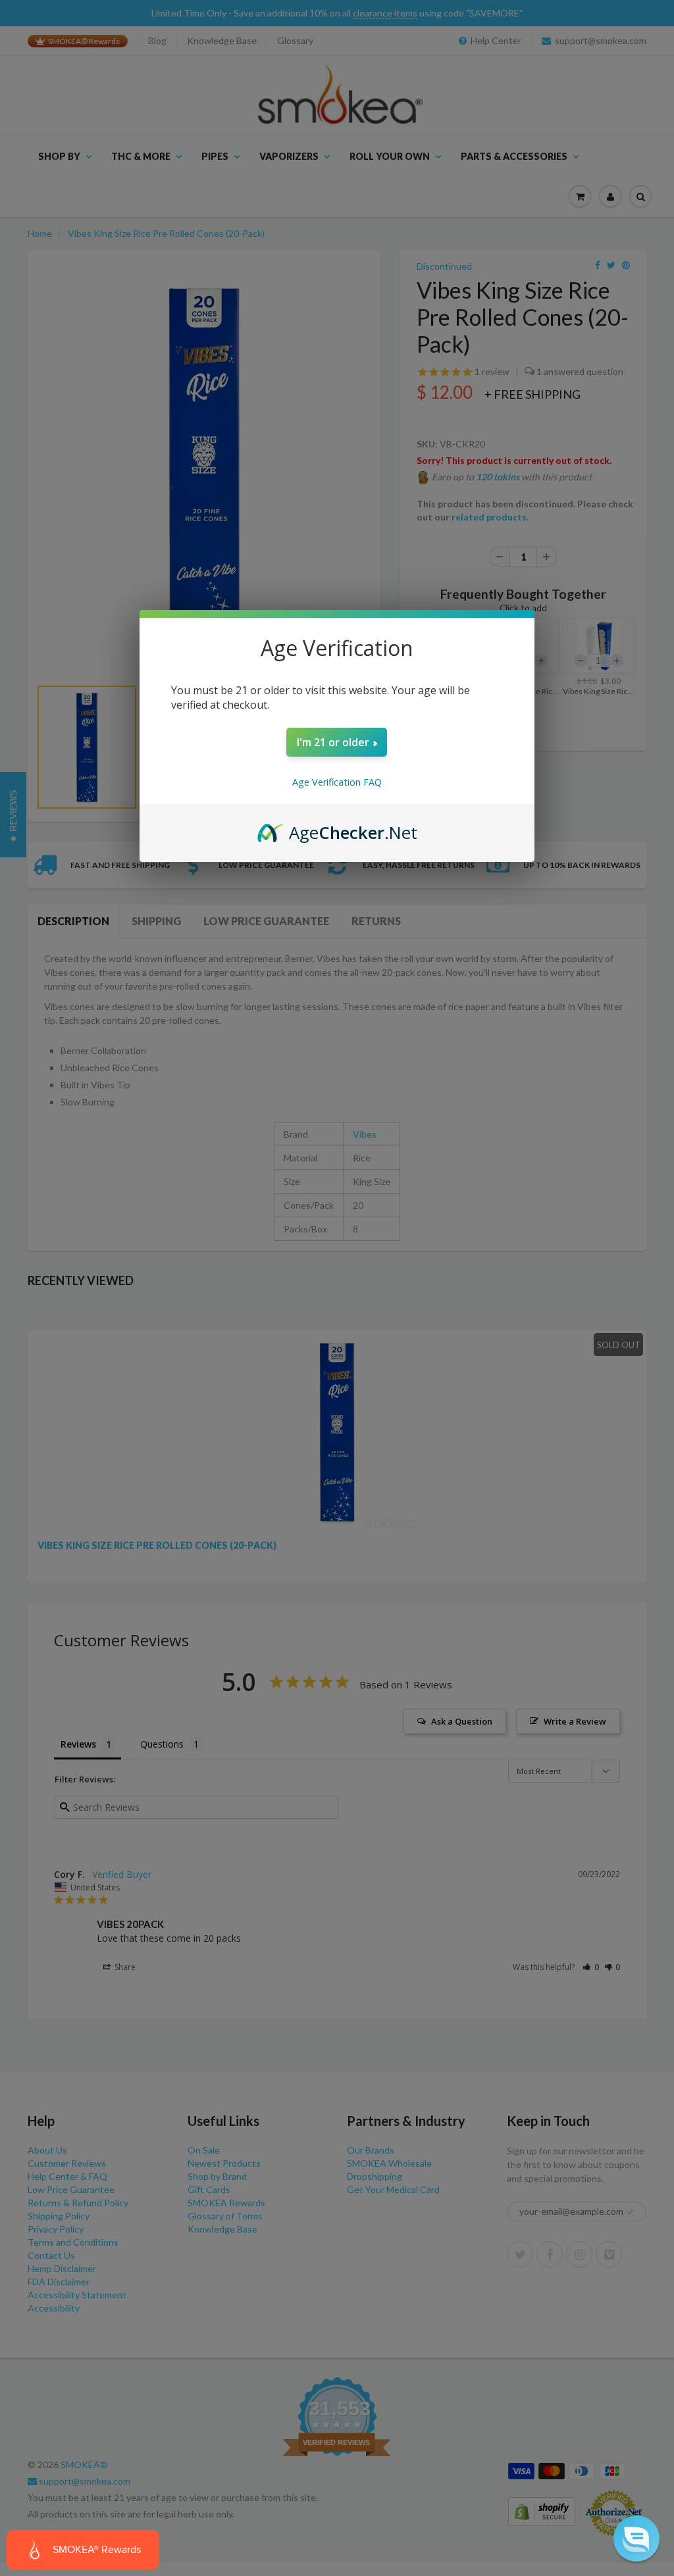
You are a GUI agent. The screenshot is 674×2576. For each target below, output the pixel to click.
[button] (636, 2538)
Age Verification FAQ (337, 782)
